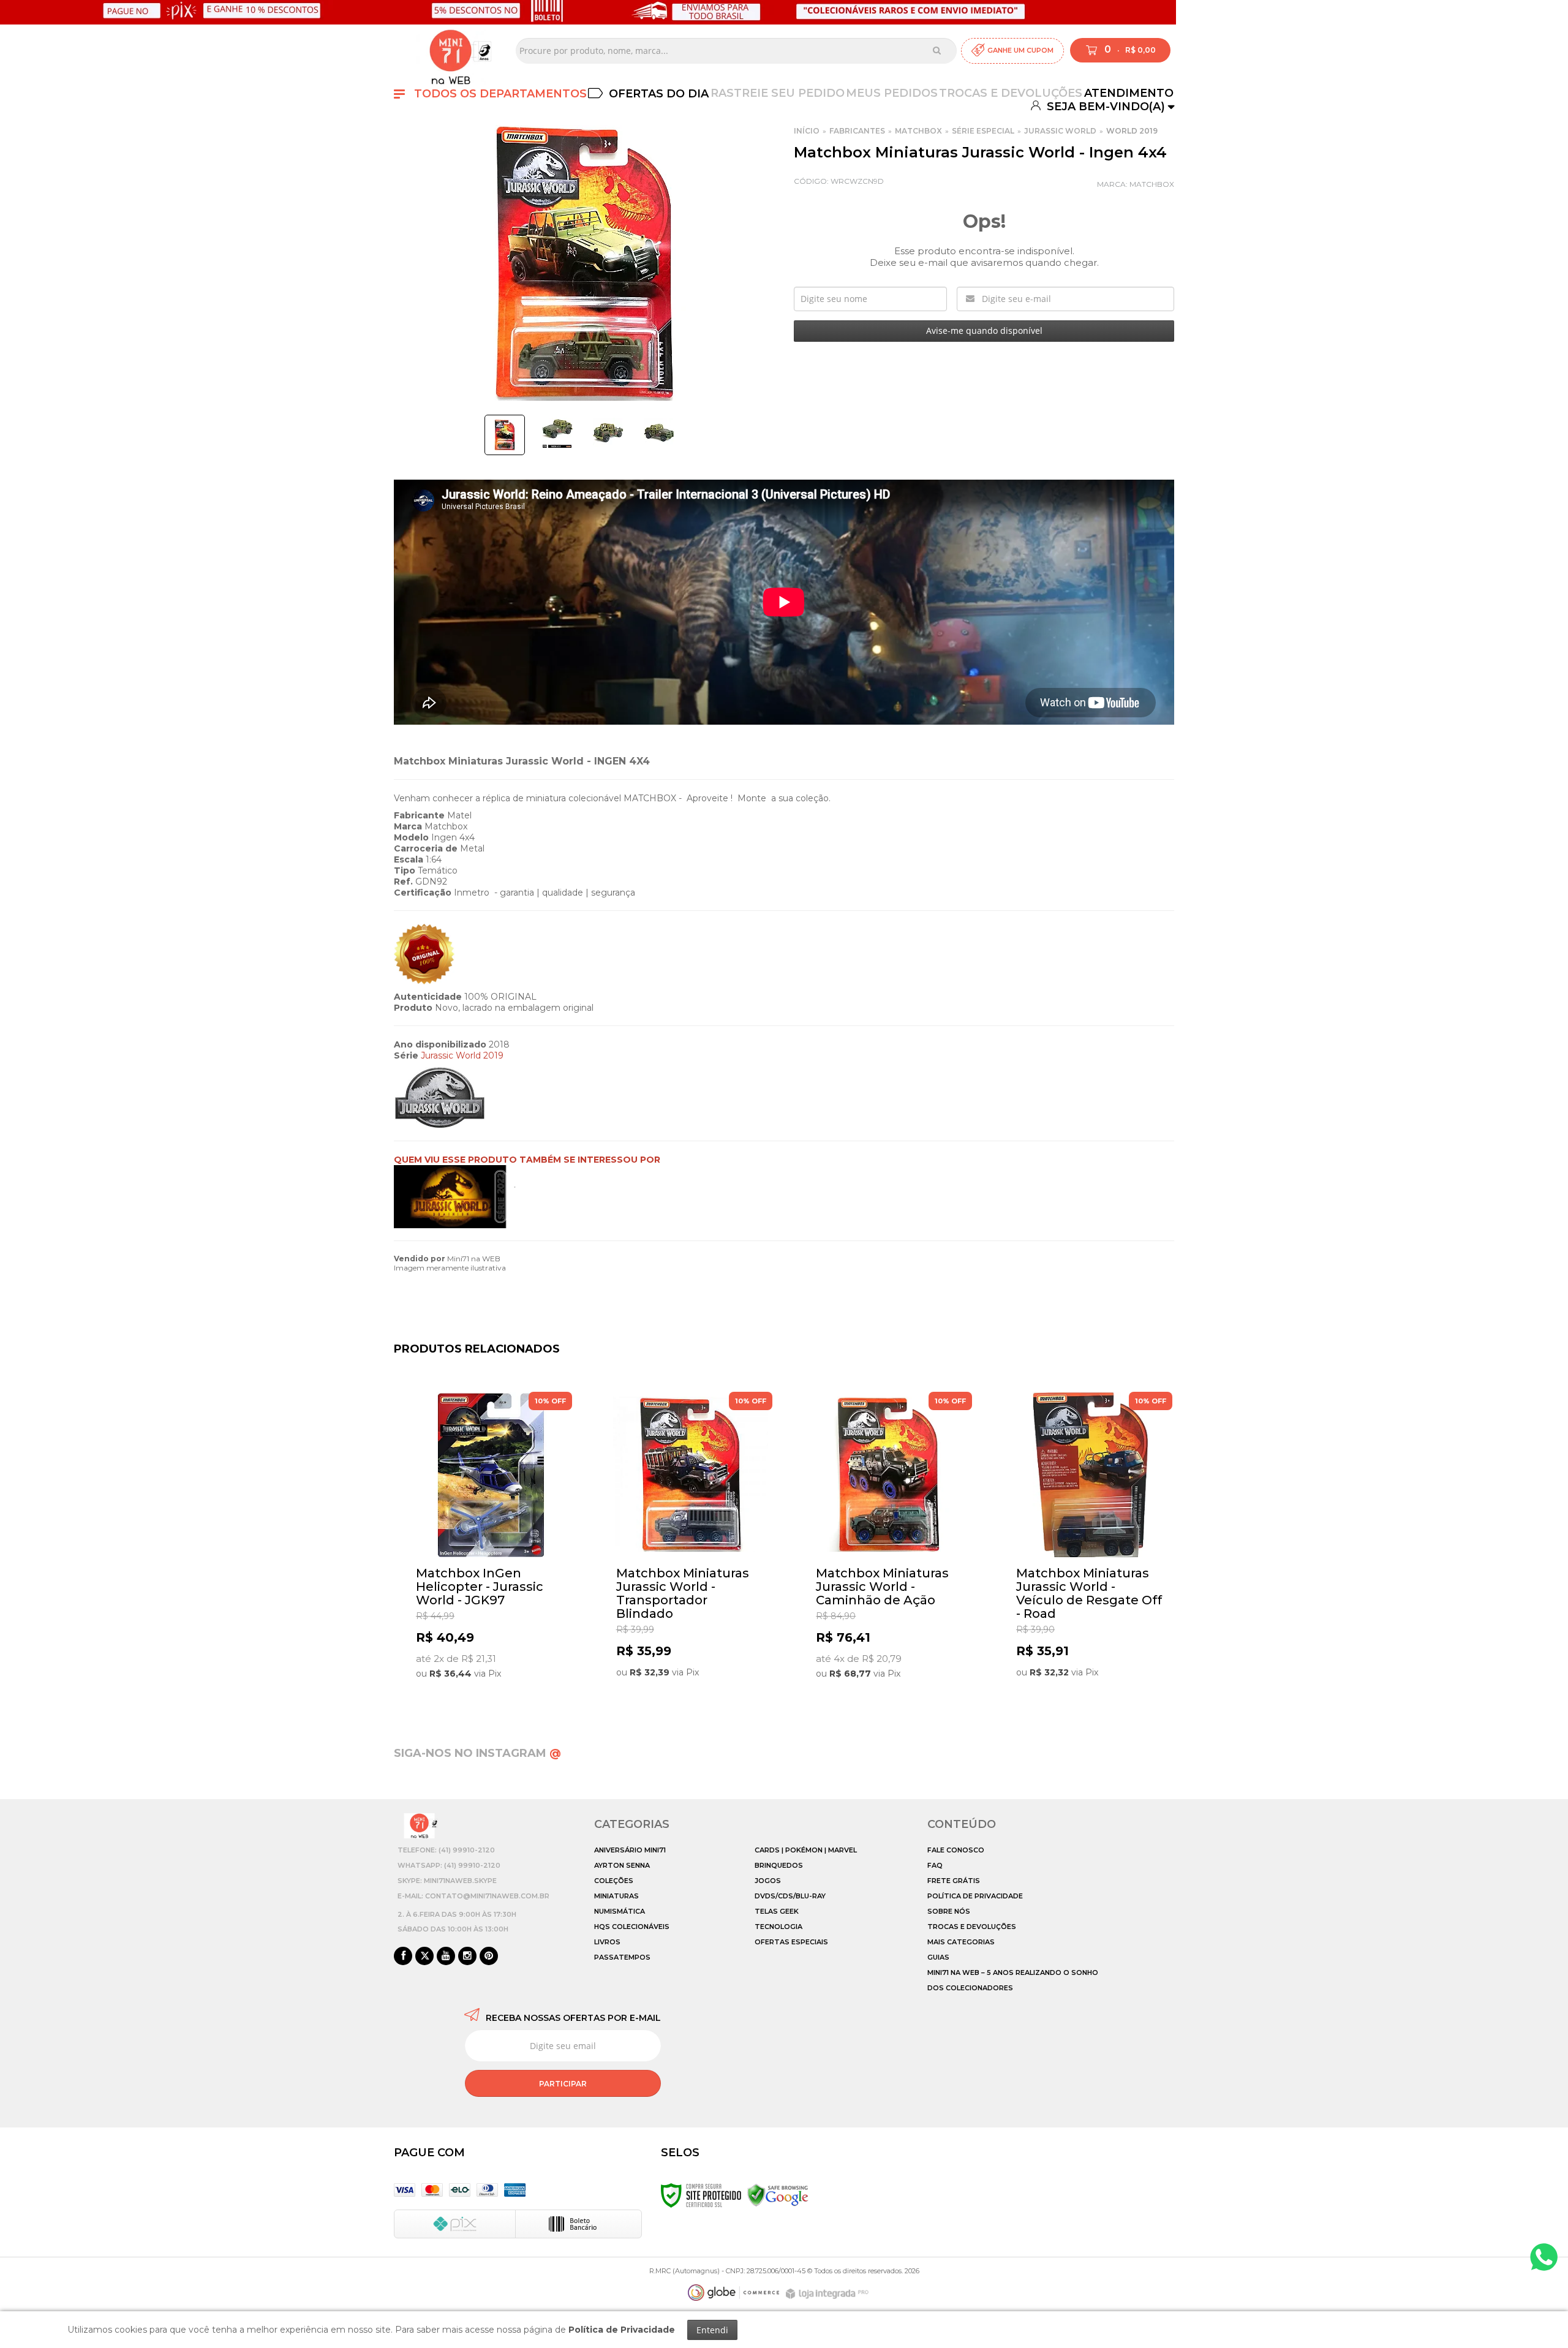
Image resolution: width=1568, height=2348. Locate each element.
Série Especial (983, 131)
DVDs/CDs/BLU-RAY (790, 1896)
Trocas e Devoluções (1011, 93)
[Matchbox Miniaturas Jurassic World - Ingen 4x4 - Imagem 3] (608, 433)
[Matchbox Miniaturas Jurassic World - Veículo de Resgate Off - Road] (1091, 1543)
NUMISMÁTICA (620, 1911)
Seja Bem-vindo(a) (1104, 106)
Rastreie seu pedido (778, 93)
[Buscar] (937, 50)
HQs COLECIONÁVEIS (632, 1927)
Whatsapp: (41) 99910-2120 (449, 1865)
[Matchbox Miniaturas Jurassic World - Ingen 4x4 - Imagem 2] (557, 433)
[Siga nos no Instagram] (467, 1957)
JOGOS (768, 1881)
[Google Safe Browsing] (778, 2195)
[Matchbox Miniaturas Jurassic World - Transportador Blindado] (691, 1543)
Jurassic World (1060, 131)
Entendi (712, 2330)
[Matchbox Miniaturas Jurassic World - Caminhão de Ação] (890, 1543)
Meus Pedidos (892, 93)
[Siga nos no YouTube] (446, 1957)
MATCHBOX (918, 131)
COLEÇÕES (614, 1881)
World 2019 (1132, 131)
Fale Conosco (956, 1850)
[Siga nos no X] (424, 1957)
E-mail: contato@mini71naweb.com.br (473, 1896)
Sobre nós (949, 1911)
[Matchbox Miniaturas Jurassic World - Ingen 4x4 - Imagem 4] (659, 433)
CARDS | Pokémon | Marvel (806, 1850)
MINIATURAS (616, 1896)
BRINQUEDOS (779, 1865)
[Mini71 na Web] (450, 51)
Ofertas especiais (791, 1942)
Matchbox (1152, 184)
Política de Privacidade (975, 1896)
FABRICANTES (857, 131)
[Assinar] (563, 2083)
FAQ (935, 1865)
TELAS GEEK (777, 1911)
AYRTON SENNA (622, 1865)
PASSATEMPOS (622, 1957)
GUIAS (938, 1957)
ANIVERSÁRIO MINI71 (630, 1850)
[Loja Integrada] (829, 2294)
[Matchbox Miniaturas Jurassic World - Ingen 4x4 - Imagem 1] (505, 435)
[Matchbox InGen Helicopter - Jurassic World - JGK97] (490, 1543)
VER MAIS (493, 1682)
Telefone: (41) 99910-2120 (446, 1850)
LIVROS (607, 1942)
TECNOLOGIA (778, 1927)
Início (807, 131)
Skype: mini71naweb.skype (447, 1881)
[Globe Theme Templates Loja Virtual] (734, 2293)
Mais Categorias (961, 1942)
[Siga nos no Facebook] (403, 1957)
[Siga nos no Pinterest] (489, 1957)
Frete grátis (954, 1881)
